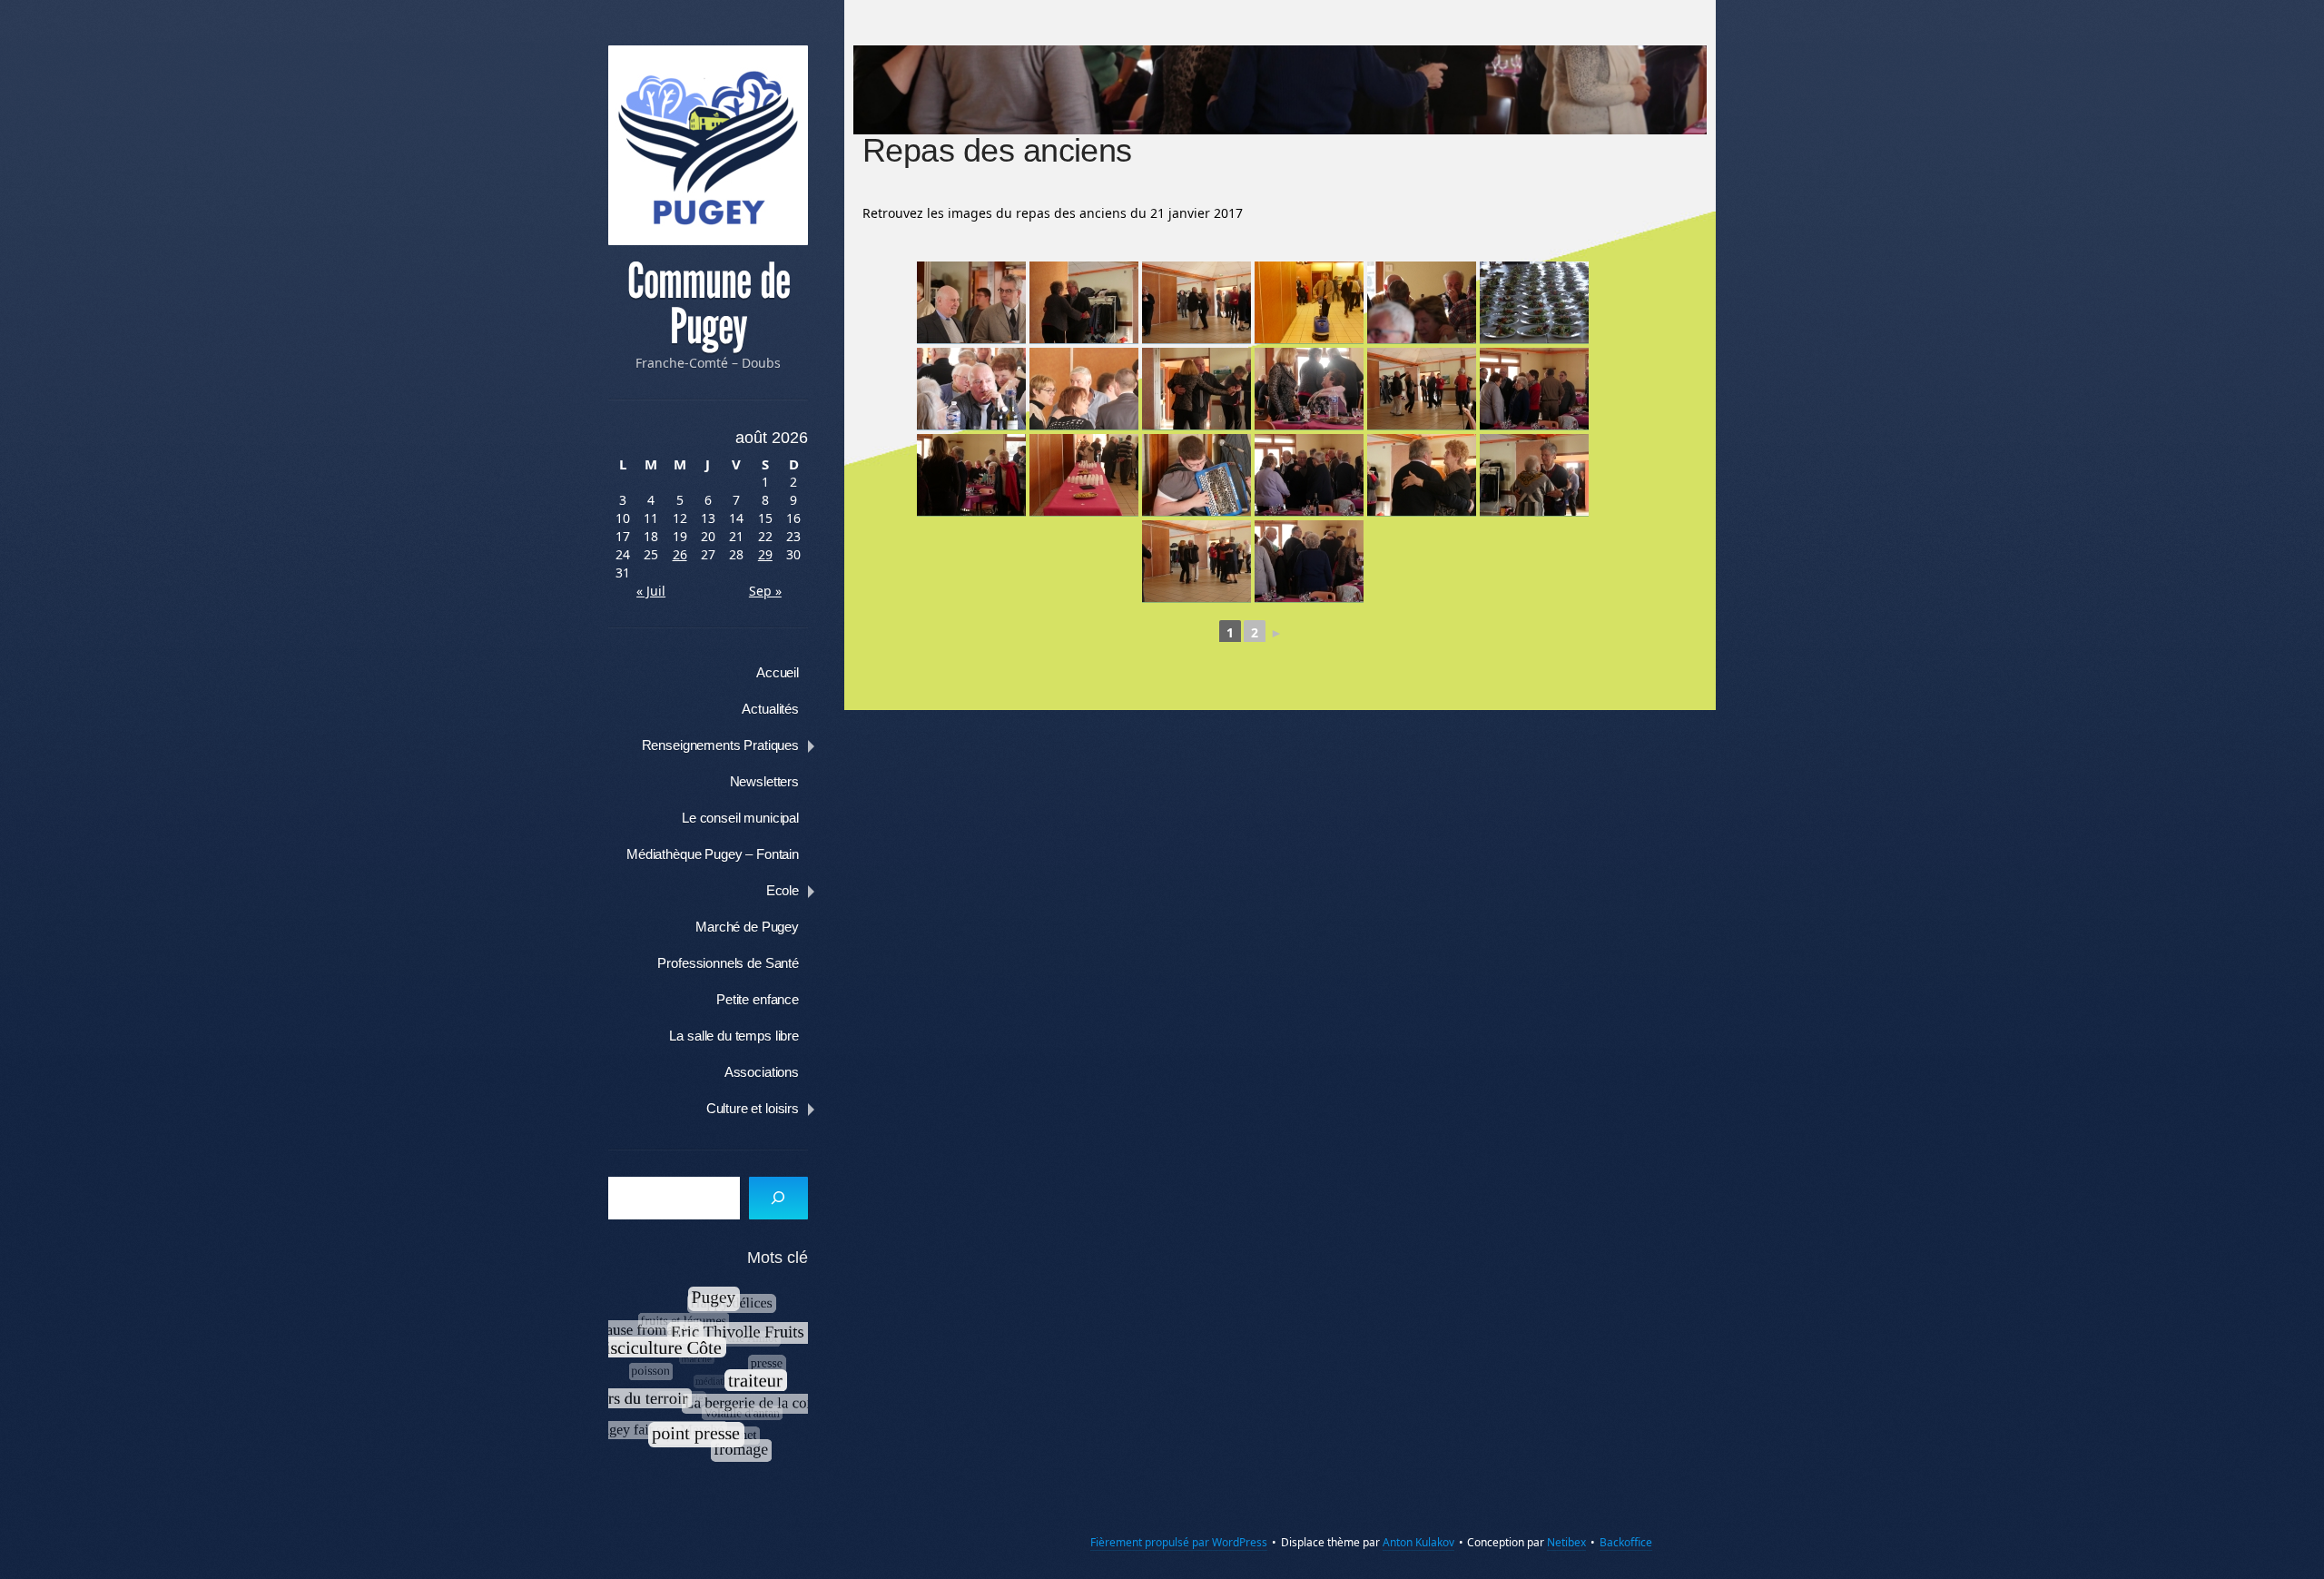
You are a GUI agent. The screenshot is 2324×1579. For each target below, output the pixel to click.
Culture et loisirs (753, 1108)
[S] (778, 1198)
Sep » (765, 591)
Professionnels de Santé (728, 963)
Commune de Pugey (709, 304)
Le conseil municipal (740, 818)
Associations (762, 1072)
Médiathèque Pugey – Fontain (713, 854)
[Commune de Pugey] (708, 145)
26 (680, 554)
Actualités (770, 709)
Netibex (1566, 1542)
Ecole (783, 890)
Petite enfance (758, 999)
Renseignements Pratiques (720, 745)
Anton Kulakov (1418, 1542)
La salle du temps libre (734, 1036)
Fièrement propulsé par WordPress (1179, 1542)
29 (765, 554)
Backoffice (1626, 1542)
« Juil (651, 591)
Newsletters (764, 781)
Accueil (778, 672)
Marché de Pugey (747, 927)
